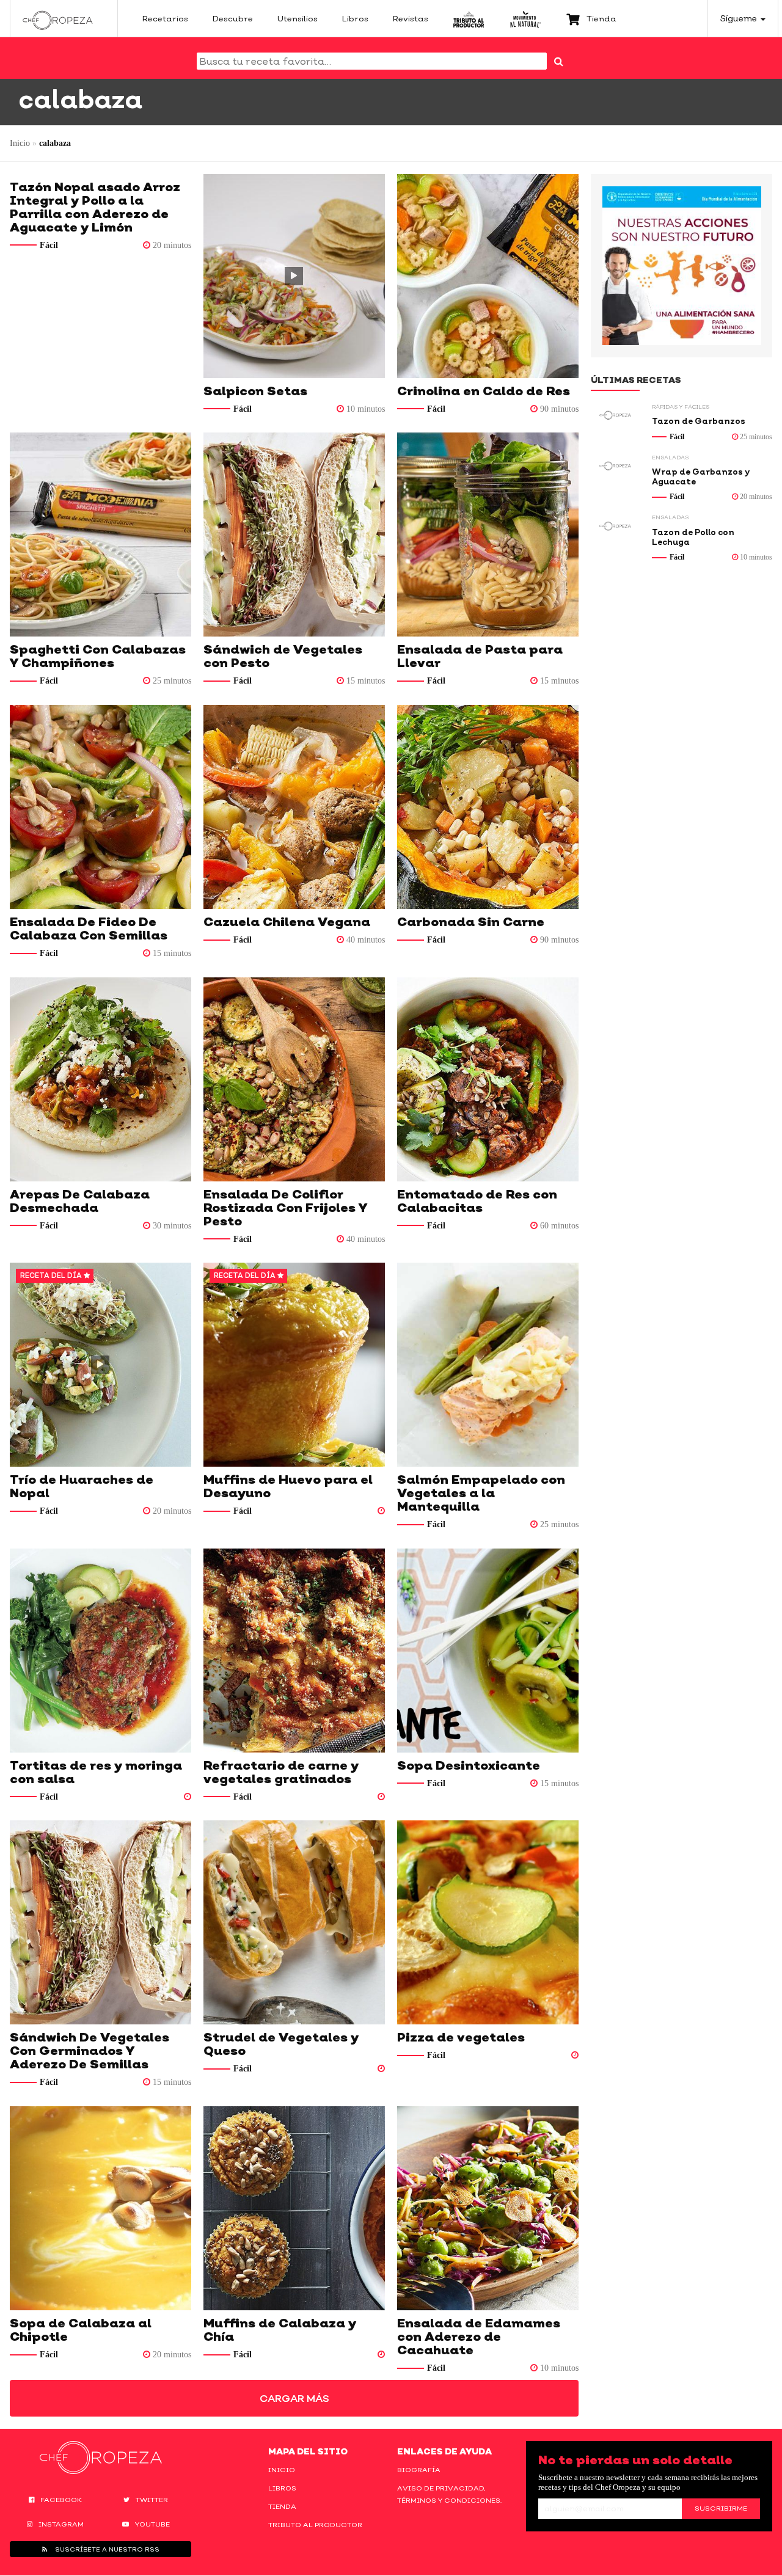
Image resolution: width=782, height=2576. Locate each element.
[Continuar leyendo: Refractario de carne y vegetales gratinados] (294, 1651)
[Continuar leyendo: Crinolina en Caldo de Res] (488, 276)
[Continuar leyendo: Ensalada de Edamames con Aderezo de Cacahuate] (488, 2208)
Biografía (419, 2470)
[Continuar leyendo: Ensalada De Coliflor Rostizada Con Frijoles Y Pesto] (294, 1079)
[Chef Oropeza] (58, 18)
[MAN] (525, 18)
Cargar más (294, 2398)
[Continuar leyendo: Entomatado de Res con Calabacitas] (488, 1079)
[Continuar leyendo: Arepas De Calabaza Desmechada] (100, 1079)
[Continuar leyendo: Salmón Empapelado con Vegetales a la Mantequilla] (488, 1365)
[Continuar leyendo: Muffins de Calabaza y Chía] (294, 2208)
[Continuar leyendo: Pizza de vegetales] (488, 1922)
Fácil (49, 245)
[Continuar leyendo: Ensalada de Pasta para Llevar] (488, 535)
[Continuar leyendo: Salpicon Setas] (294, 276)
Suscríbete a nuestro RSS (106, 2549)
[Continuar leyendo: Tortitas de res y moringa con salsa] (100, 1651)
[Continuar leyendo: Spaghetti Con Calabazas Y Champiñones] (100, 535)
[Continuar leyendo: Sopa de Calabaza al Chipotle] (100, 2208)
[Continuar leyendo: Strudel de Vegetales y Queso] (294, 1922)
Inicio (20, 143)
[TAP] (469, 18)
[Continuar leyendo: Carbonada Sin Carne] (488, 807)
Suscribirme (721, 2508)
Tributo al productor (315, 2525)
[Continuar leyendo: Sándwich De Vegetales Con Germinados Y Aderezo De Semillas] (100, 1922)
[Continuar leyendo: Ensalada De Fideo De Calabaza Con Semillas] (100, 807)
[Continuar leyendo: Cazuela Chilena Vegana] (294, 807)
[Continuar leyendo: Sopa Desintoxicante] (488, 1651)
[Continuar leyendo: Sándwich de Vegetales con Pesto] (294, 535)
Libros (282, 2488)
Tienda (282, 2506)
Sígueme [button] (740, 18)
